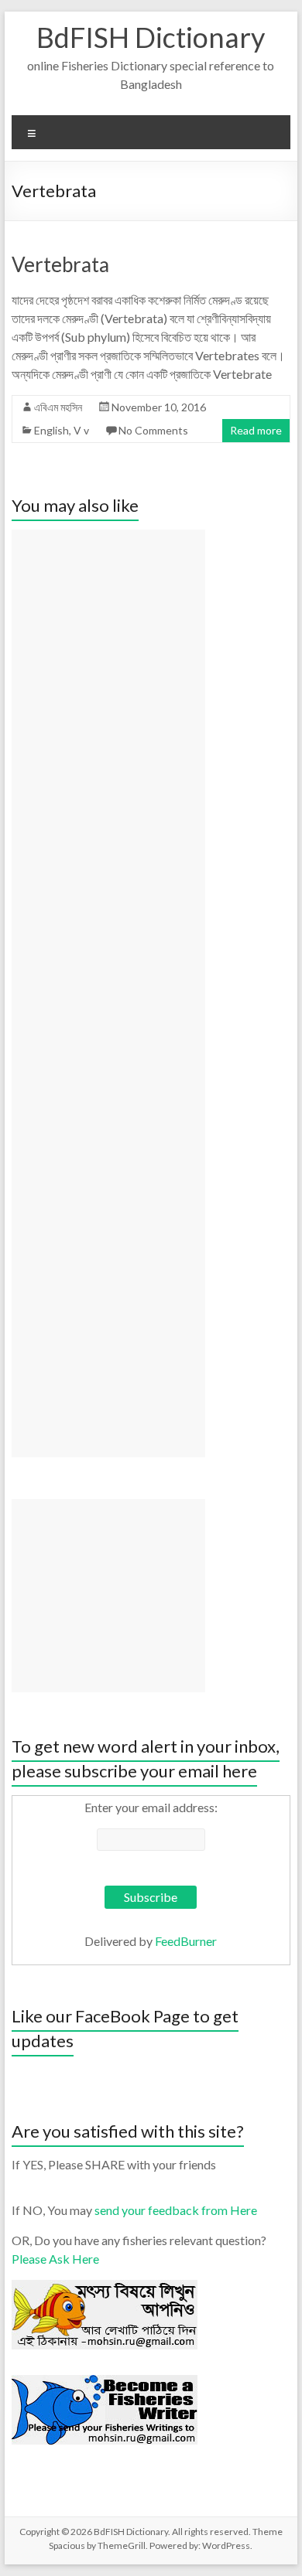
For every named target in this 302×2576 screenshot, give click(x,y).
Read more (256, 430)
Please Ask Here (55, 2259)
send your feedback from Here (176, 2210)
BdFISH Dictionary (151, 37)
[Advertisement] (108, 993)
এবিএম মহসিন (58, 407)
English (51, 430)
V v (81, 430)
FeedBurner (186, 1941)
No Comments (153, 430)
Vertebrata (60, 264)
